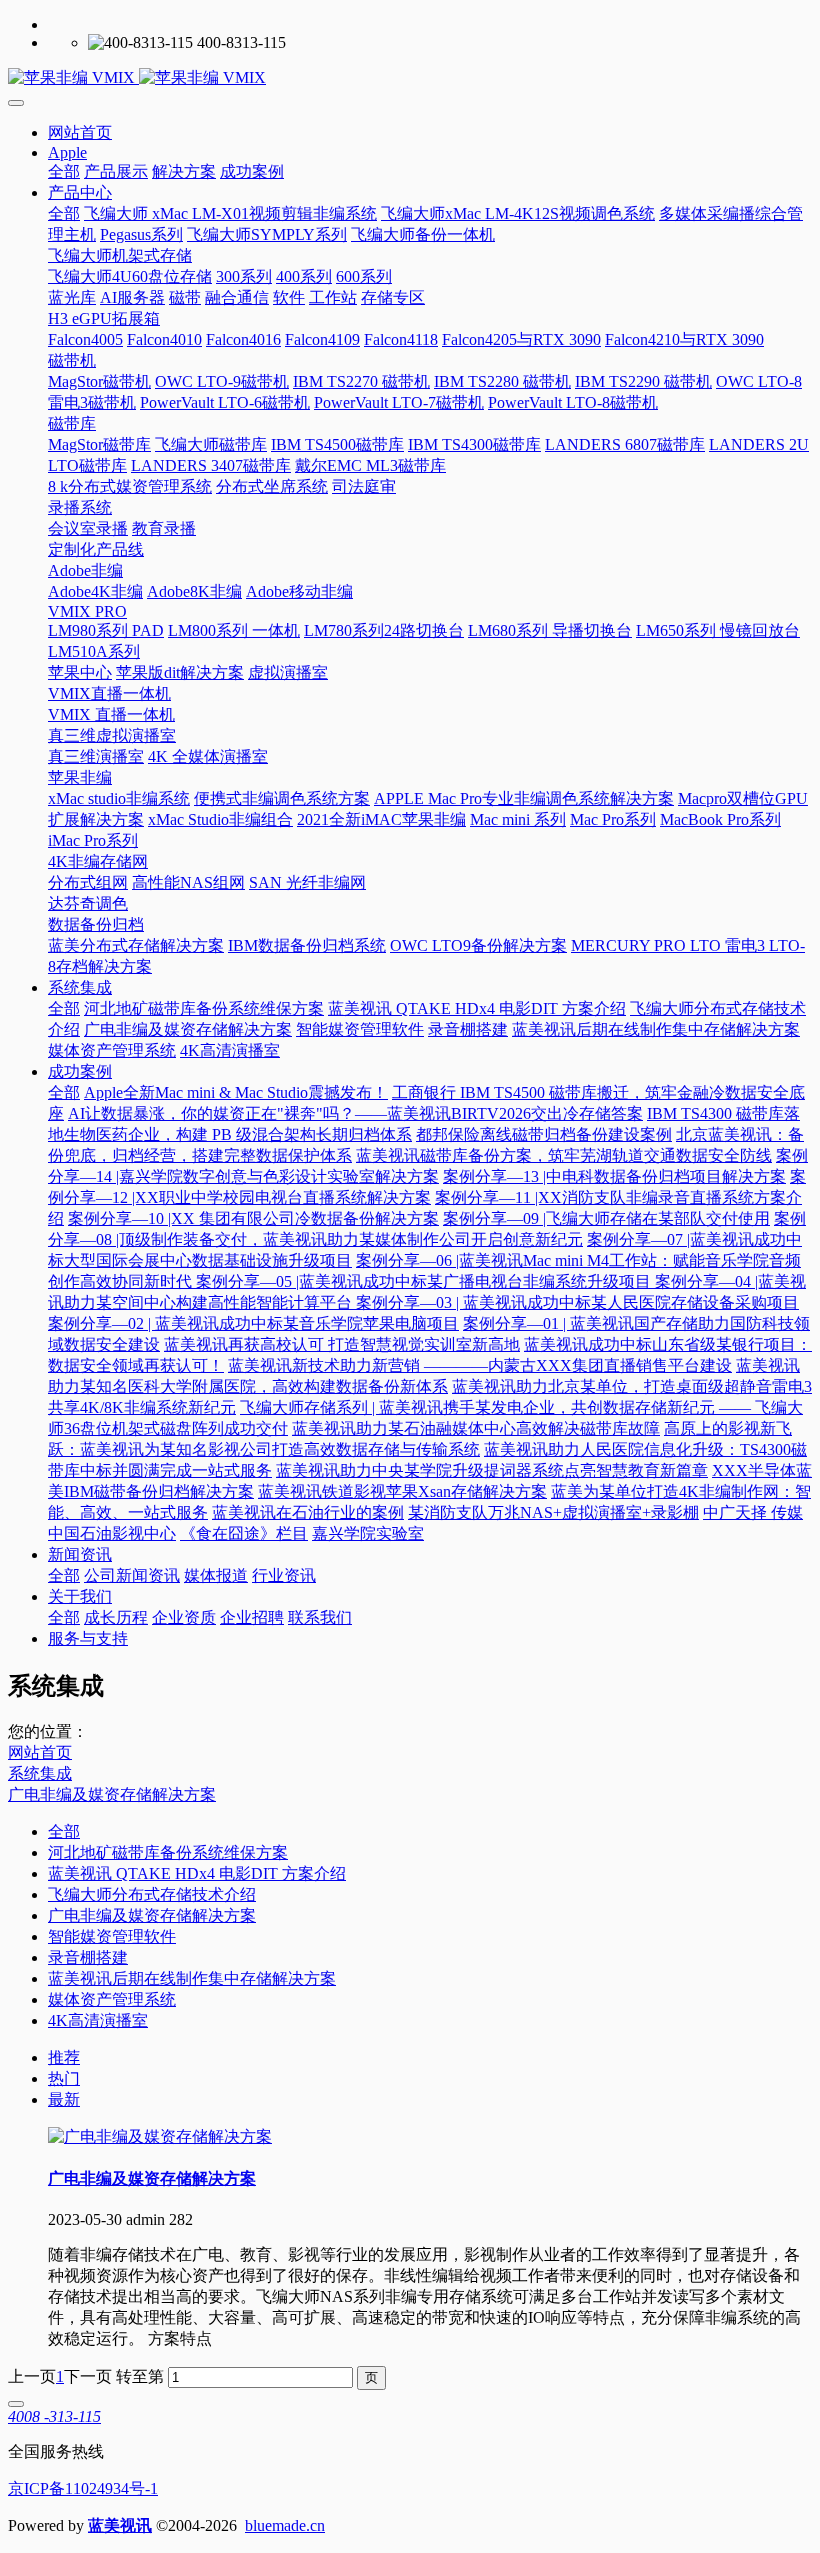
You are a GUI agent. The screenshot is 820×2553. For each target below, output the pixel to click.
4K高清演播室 (98, 2020)
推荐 (64, 2057)
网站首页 (80, 132)
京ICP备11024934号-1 (83, 2488)
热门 (64, 2078)
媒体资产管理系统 (112, 1999)
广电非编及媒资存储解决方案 (112, 1794)
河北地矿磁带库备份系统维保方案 (168, 1852)
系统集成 (40, 1773)
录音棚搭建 (88, 1957)
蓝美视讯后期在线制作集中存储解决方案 (192, 1978)
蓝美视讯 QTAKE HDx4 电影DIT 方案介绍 (197, 1873)
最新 (64, 2099)
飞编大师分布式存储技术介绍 (152, 1894)
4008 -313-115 (54, 2416)
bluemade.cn (285, 2525)
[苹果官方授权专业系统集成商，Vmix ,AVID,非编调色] (410, 78)
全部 (64, 171)
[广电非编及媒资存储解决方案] (160, 2136)
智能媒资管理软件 (112, 1936)
